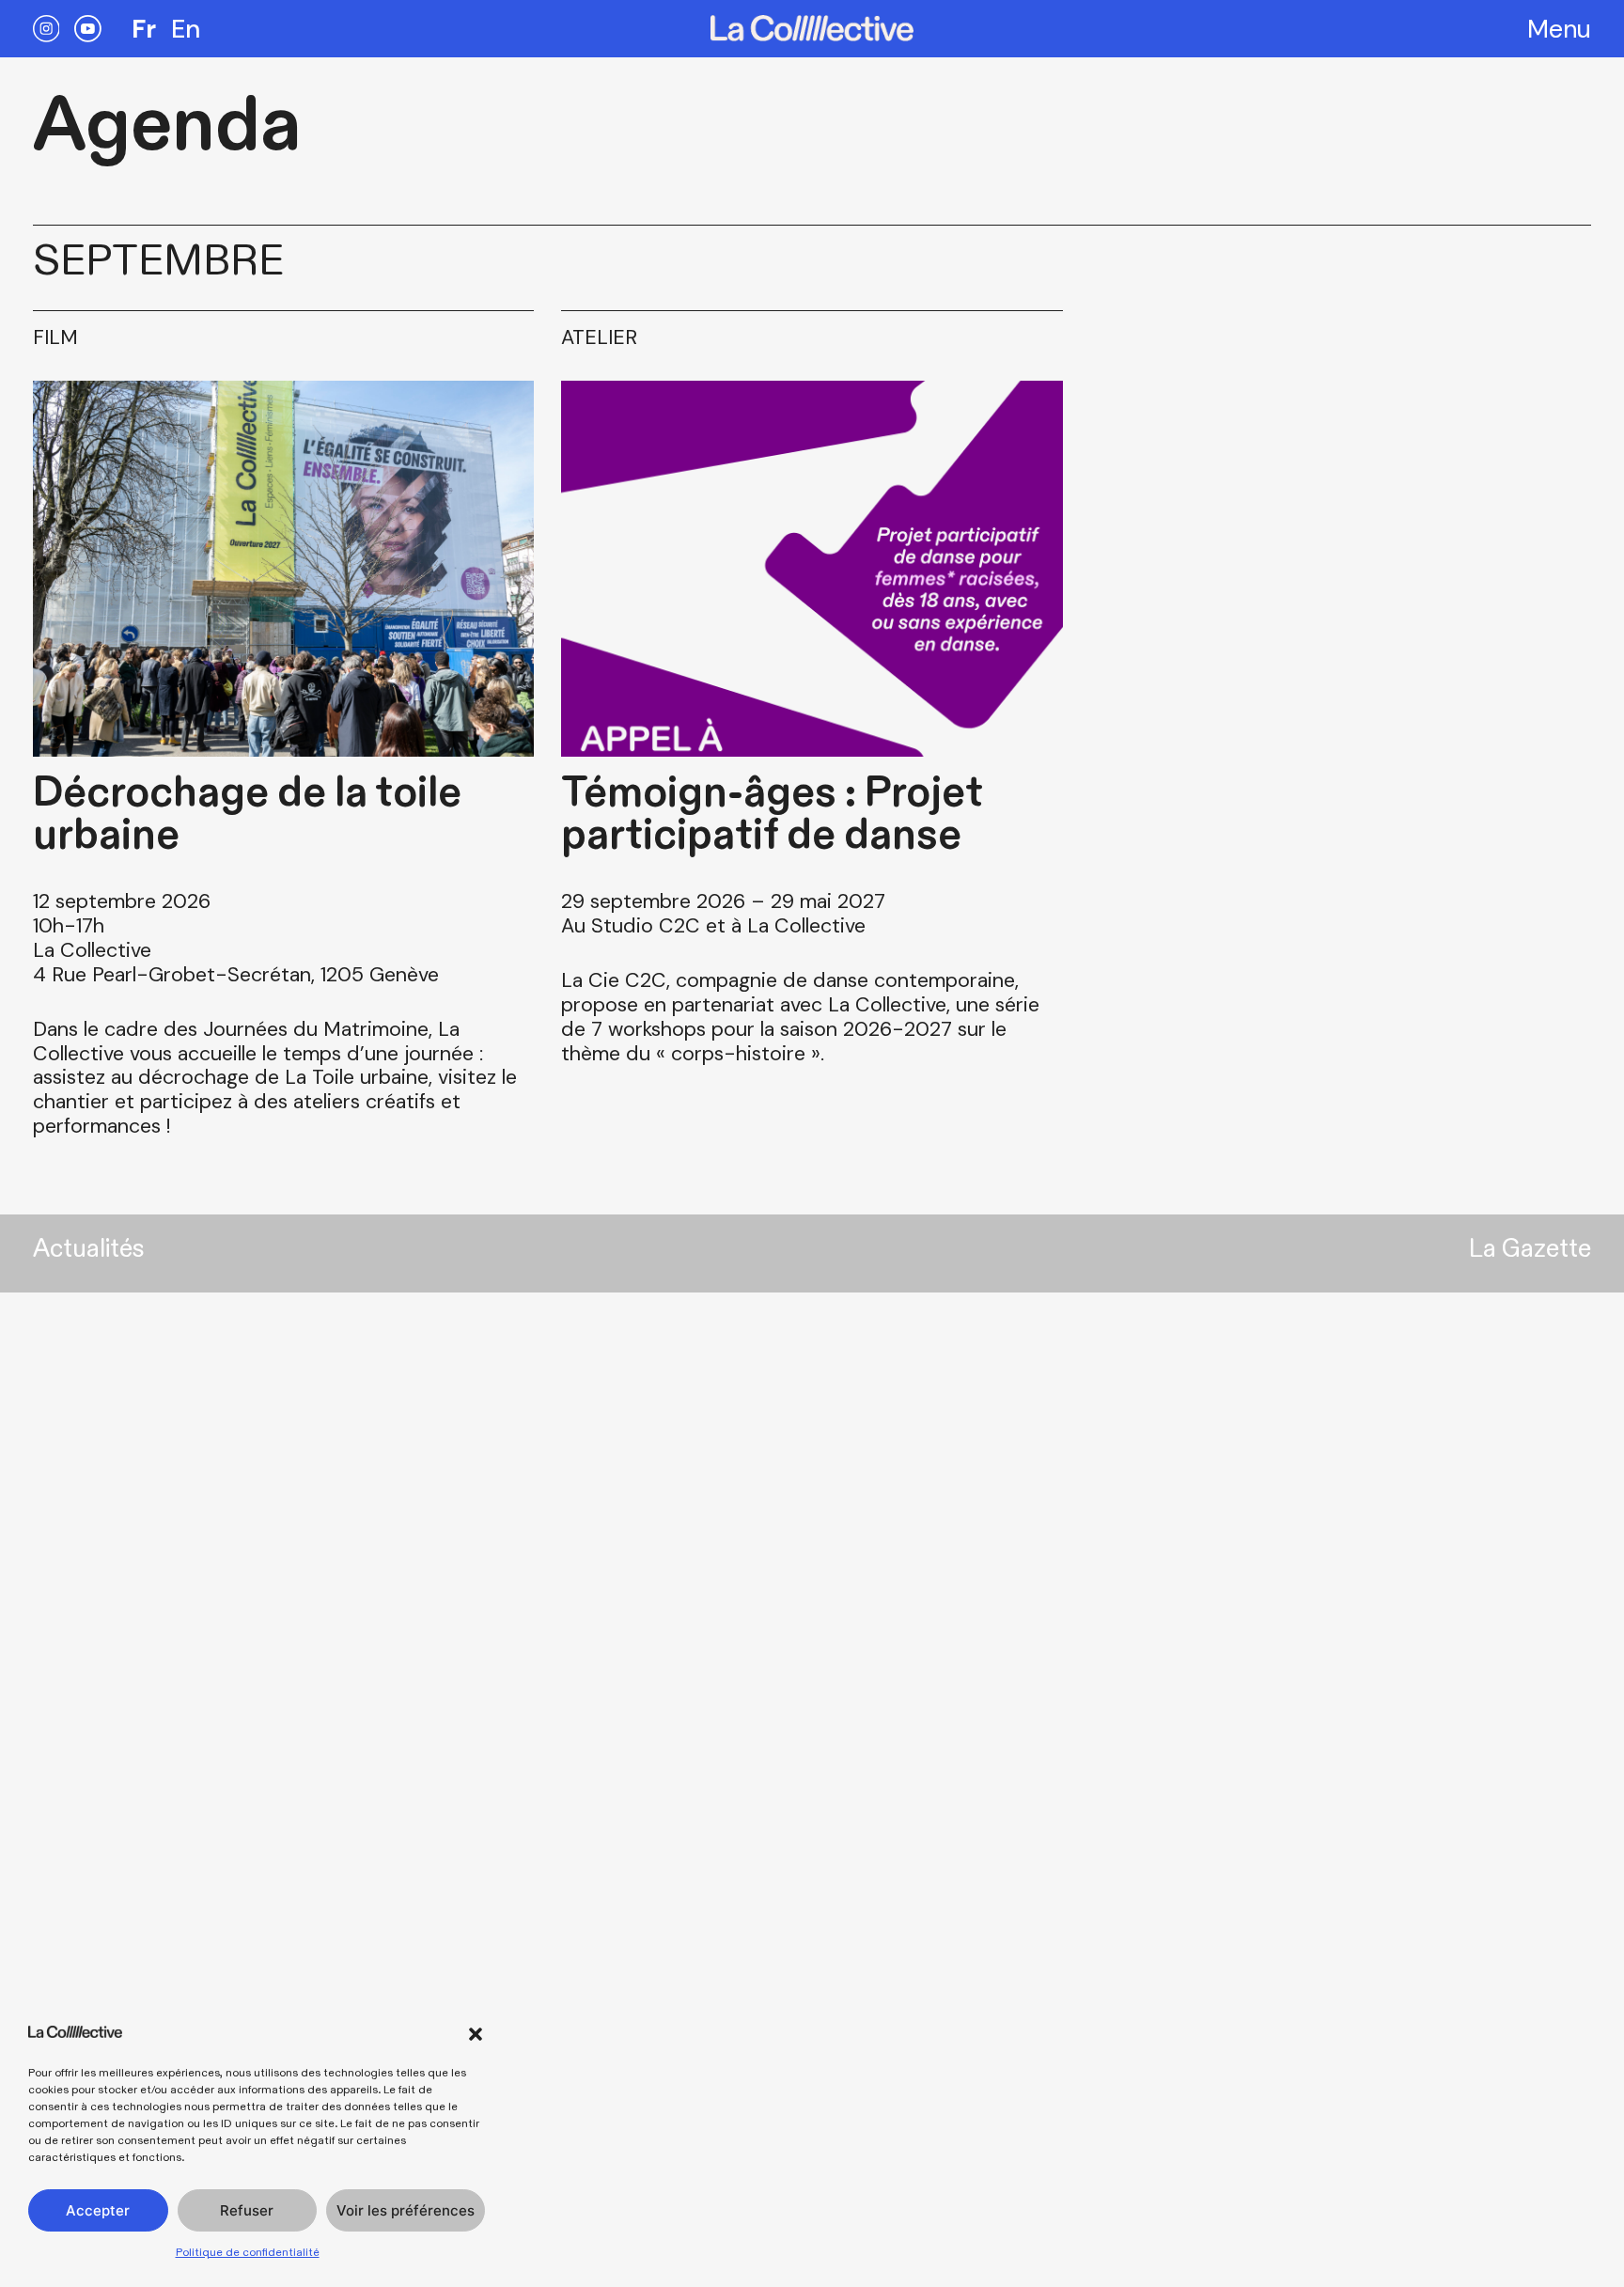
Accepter (98, 2210)
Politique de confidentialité (248, 2252)
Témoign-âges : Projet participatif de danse (772, 814)
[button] (476, 2034)
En (186, 29)
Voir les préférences (406, 2210)
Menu (1559, 29)
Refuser (247, 2210)
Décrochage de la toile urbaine (247, 814)
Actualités (88, 1249)
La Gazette (1530, 1249)
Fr (144, 29)
